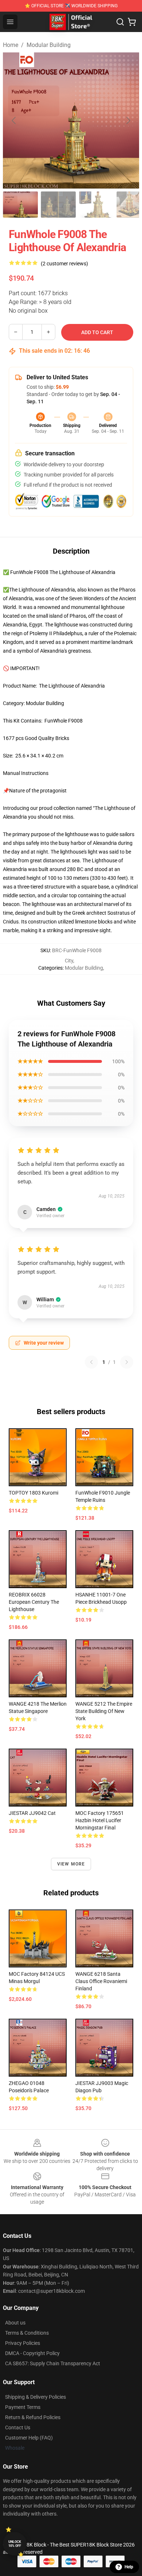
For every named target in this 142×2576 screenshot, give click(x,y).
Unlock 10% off (15, 2544)
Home (11, 45)
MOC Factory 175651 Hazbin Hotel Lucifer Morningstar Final (100, 1820)
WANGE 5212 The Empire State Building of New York (104, 1711)
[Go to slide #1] (20, 205)
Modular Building (49, 45)
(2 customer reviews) (64, 264)
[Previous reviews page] (91, 1362)
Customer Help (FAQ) (29, 2438)
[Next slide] (128, 120)
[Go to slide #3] (96, 205)
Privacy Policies (23, 2343)
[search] (120, 22)
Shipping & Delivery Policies (35, 2397)
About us (15, 2323)
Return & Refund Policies (33, 2417)
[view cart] (132, 22)
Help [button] (129, 2567)
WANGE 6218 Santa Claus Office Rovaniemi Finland (101, 1981)
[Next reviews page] (127, 1362)
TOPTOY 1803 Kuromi (33, 1493)
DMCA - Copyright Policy (32, 2353)
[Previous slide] (14, 120)
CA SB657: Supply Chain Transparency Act (53, 2363)
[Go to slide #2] (58, 205)
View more (71, 1864)
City (69, 961)
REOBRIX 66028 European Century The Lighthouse (34, 1602)
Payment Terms (23, 2407)
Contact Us (18, 2427)
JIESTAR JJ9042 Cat (32, 1813)
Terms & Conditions (27, 2333)
